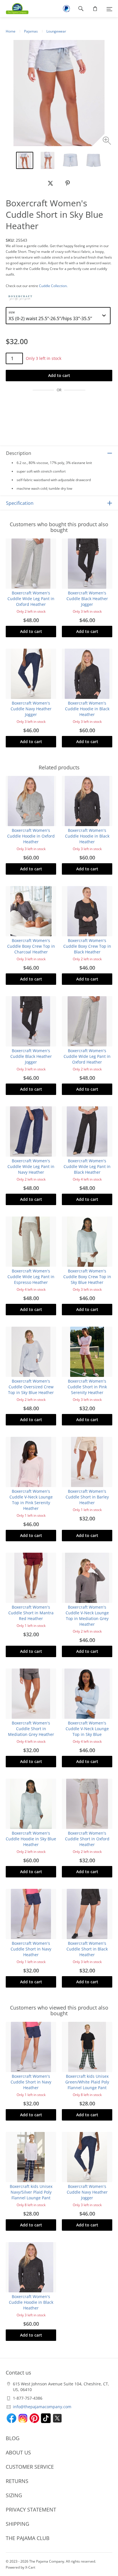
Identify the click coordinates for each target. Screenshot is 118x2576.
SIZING (14, 2495)
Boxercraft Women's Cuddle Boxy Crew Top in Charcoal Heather (31, 946)
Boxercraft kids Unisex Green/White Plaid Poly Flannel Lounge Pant (87, 2082)
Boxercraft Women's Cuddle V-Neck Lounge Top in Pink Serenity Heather (31, 1500)
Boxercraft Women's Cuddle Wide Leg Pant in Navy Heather (31, 1166)
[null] (50, 183)
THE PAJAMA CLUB (28, 2538)
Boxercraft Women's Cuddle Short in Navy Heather (31, 1949)
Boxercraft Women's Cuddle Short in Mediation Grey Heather (31, 1729)
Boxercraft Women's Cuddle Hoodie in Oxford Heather (31, 836)
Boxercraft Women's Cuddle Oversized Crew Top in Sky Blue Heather (31, 1387)
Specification (20, 503)
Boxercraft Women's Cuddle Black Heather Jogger (87, 599)
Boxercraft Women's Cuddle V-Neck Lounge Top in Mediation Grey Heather (87, 1616)
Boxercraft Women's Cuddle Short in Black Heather (87, 1949)
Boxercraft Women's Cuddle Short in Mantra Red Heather (31, 1613)
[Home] (14, 9)
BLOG (13, 2438)
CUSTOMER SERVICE (30, 2467)
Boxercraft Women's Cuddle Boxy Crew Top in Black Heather (87, 946)
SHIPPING (17, 2524)
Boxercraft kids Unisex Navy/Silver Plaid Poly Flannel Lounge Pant (31, 2192)
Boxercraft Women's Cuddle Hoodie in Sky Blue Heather (31, 1839)
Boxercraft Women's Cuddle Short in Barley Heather (87, 1497)
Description (19, 453)
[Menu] (109, 9)
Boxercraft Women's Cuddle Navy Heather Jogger (31, 709)
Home (11, 31)
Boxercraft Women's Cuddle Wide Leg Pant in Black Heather (87, 1166)
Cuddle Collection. (53, 286)
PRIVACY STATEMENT (31, 2510)
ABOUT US (18, 2452)
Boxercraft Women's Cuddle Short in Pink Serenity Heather (87, 1387)
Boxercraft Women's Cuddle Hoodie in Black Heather (87, 709)
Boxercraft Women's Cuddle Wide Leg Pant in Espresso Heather (31, 1277)
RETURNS (17, 2481)
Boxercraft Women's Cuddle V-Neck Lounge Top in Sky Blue (87, 1729)
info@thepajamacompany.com (42, 2407)
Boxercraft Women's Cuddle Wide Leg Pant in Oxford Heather (31, 599)
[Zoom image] (108, 141)
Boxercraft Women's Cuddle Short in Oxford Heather (87, 1839)
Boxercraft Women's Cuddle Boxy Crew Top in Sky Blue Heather (87, 1277)
